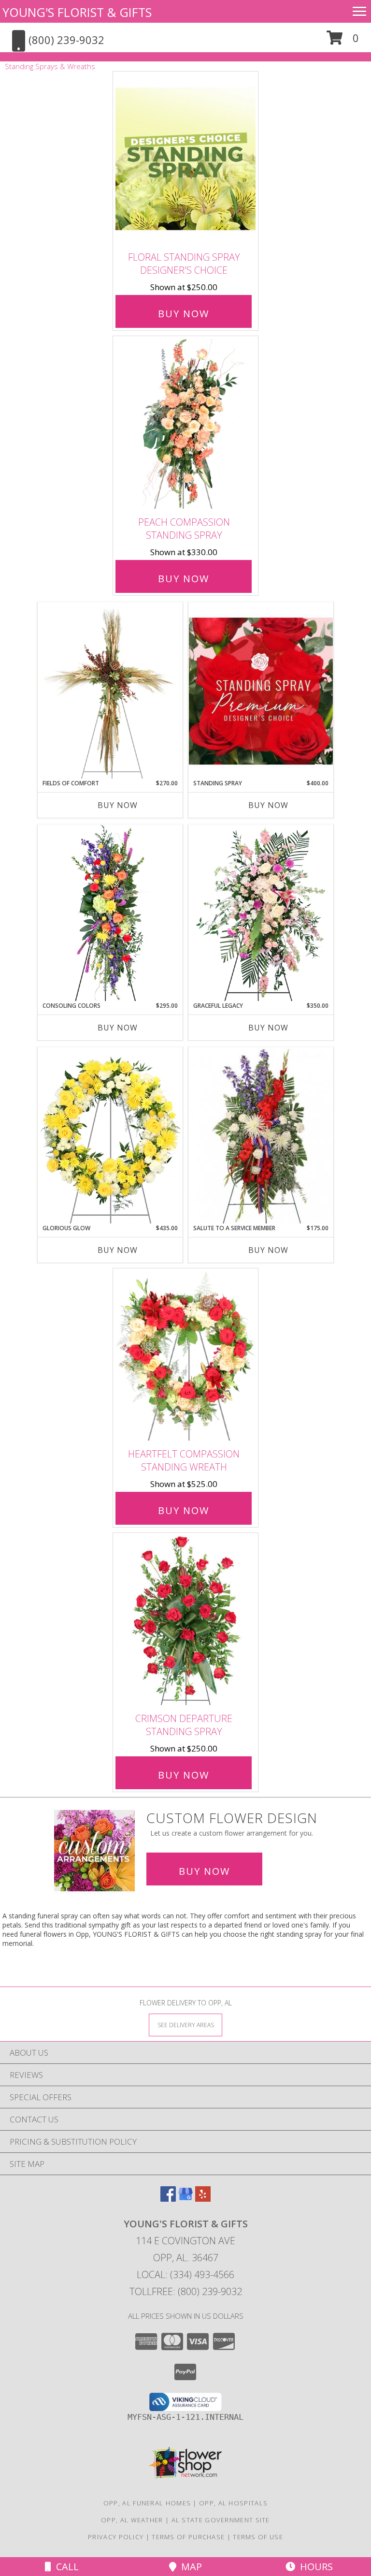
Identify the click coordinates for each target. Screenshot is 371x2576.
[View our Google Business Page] (185, 2199)
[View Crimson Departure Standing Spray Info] (185, 1620)
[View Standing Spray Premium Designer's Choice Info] (261, 691)
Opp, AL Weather (132, 2520)
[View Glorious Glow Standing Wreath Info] (110, 1135)
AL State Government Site (221, 2520)
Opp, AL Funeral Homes (147, 2503)
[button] (343, 41)
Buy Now (184, 314)
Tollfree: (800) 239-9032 (186, 2291)
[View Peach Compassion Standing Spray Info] (185, 424)
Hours (314, 2567)
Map (189, 2567)
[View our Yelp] (203, 2199)
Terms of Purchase (188, 2537)
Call (65, 2567)
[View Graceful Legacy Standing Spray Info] (261, 913)
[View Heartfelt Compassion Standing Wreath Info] (185, 1356)
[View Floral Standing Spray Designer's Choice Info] (185, 159)
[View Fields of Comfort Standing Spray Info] (110, 691)
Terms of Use (258, 2537)
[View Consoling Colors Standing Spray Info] (110, 913)
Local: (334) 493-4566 (185, 2274)
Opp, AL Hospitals (233, 2503)
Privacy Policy (116, 2537)
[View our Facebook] (168, 2199)
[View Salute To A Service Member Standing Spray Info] (261, 1135)
